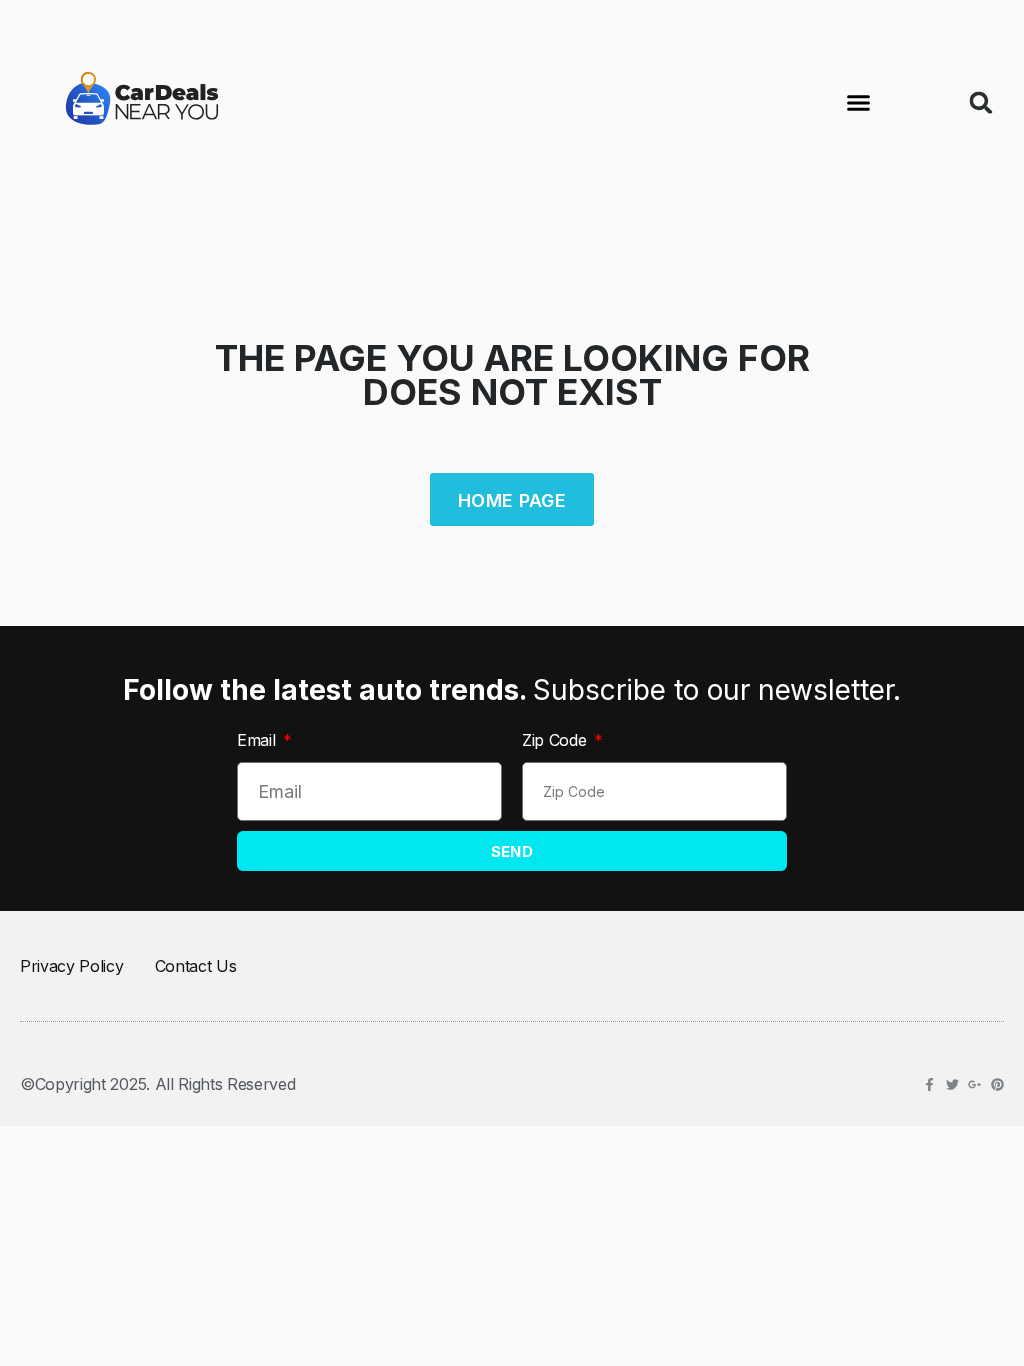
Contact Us (196, 966)
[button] (858, 103)
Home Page (512, 500)
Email (258, 740)
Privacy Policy (72, 966)
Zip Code (556, 740)
